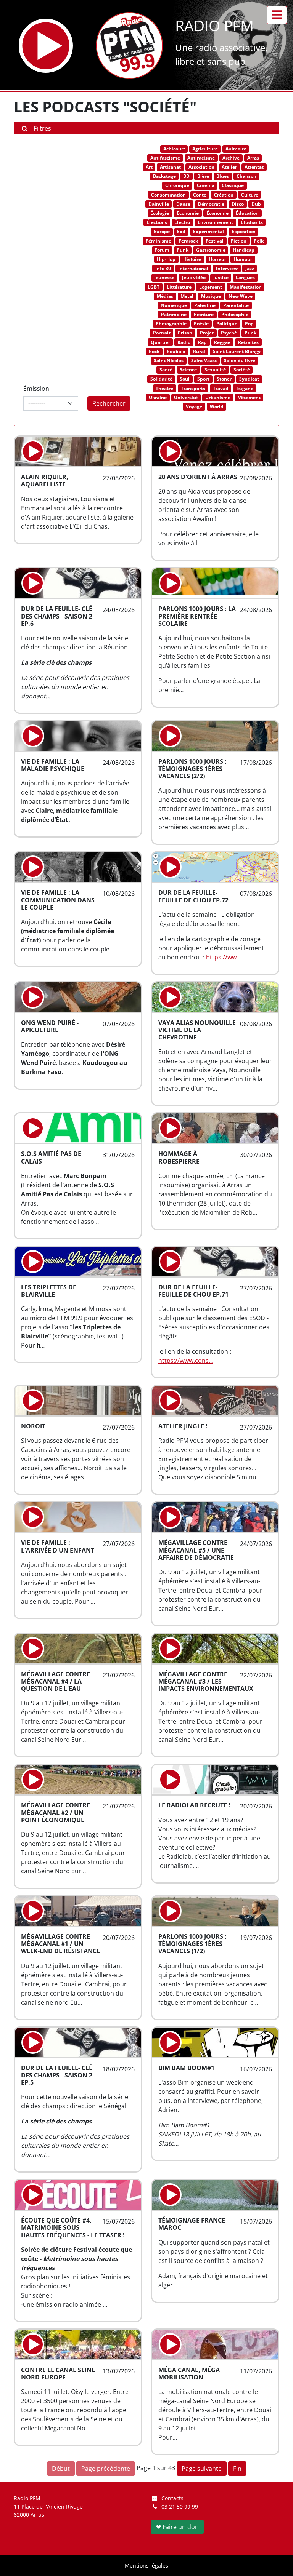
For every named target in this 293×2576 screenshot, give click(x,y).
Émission (36, 389)
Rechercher (109, 403)
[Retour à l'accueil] (130, 46)
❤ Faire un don (177, 2527)
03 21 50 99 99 (180, 2506)
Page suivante (202, 2469)
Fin (237, 2469)
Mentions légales (146, 2566)
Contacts (172, 2498)
